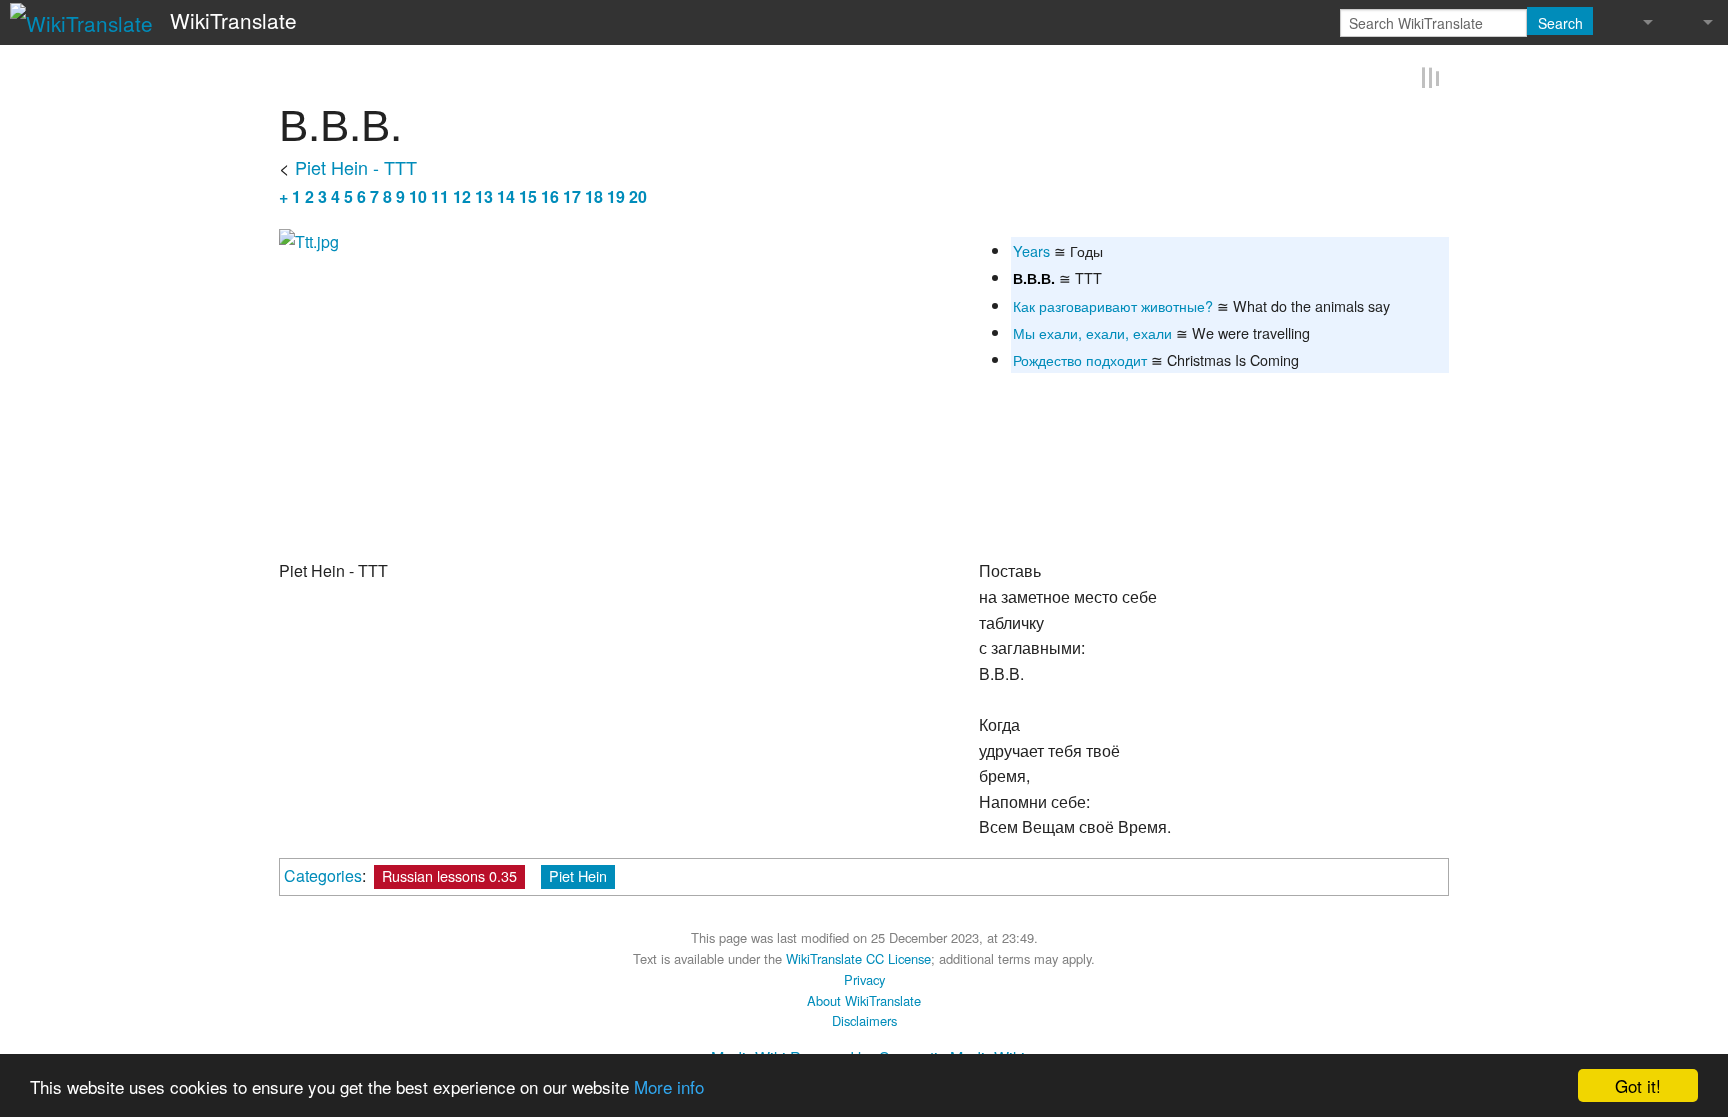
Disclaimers (864, 1019)
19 (616, 194)
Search (1560, 23)
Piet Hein (578, 874)
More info (669, 1086)
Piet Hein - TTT (356, 165)
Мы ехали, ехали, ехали (1092, 331)
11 (440, 194)
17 (572, 194)
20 (638, 194)
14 (506, 194)
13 (484, 194)
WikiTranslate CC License (858, 957)
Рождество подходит (1080, 358)
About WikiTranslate (864, 999)
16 (550, 194)
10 (418, 194)
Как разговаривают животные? (1113, 304)
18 (594, 194)
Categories (323, 874)
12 (462, 194)
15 (528, 194)
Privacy (864, 978)
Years (1031, 249)
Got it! (1638, 1085)
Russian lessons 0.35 (449, 874)
